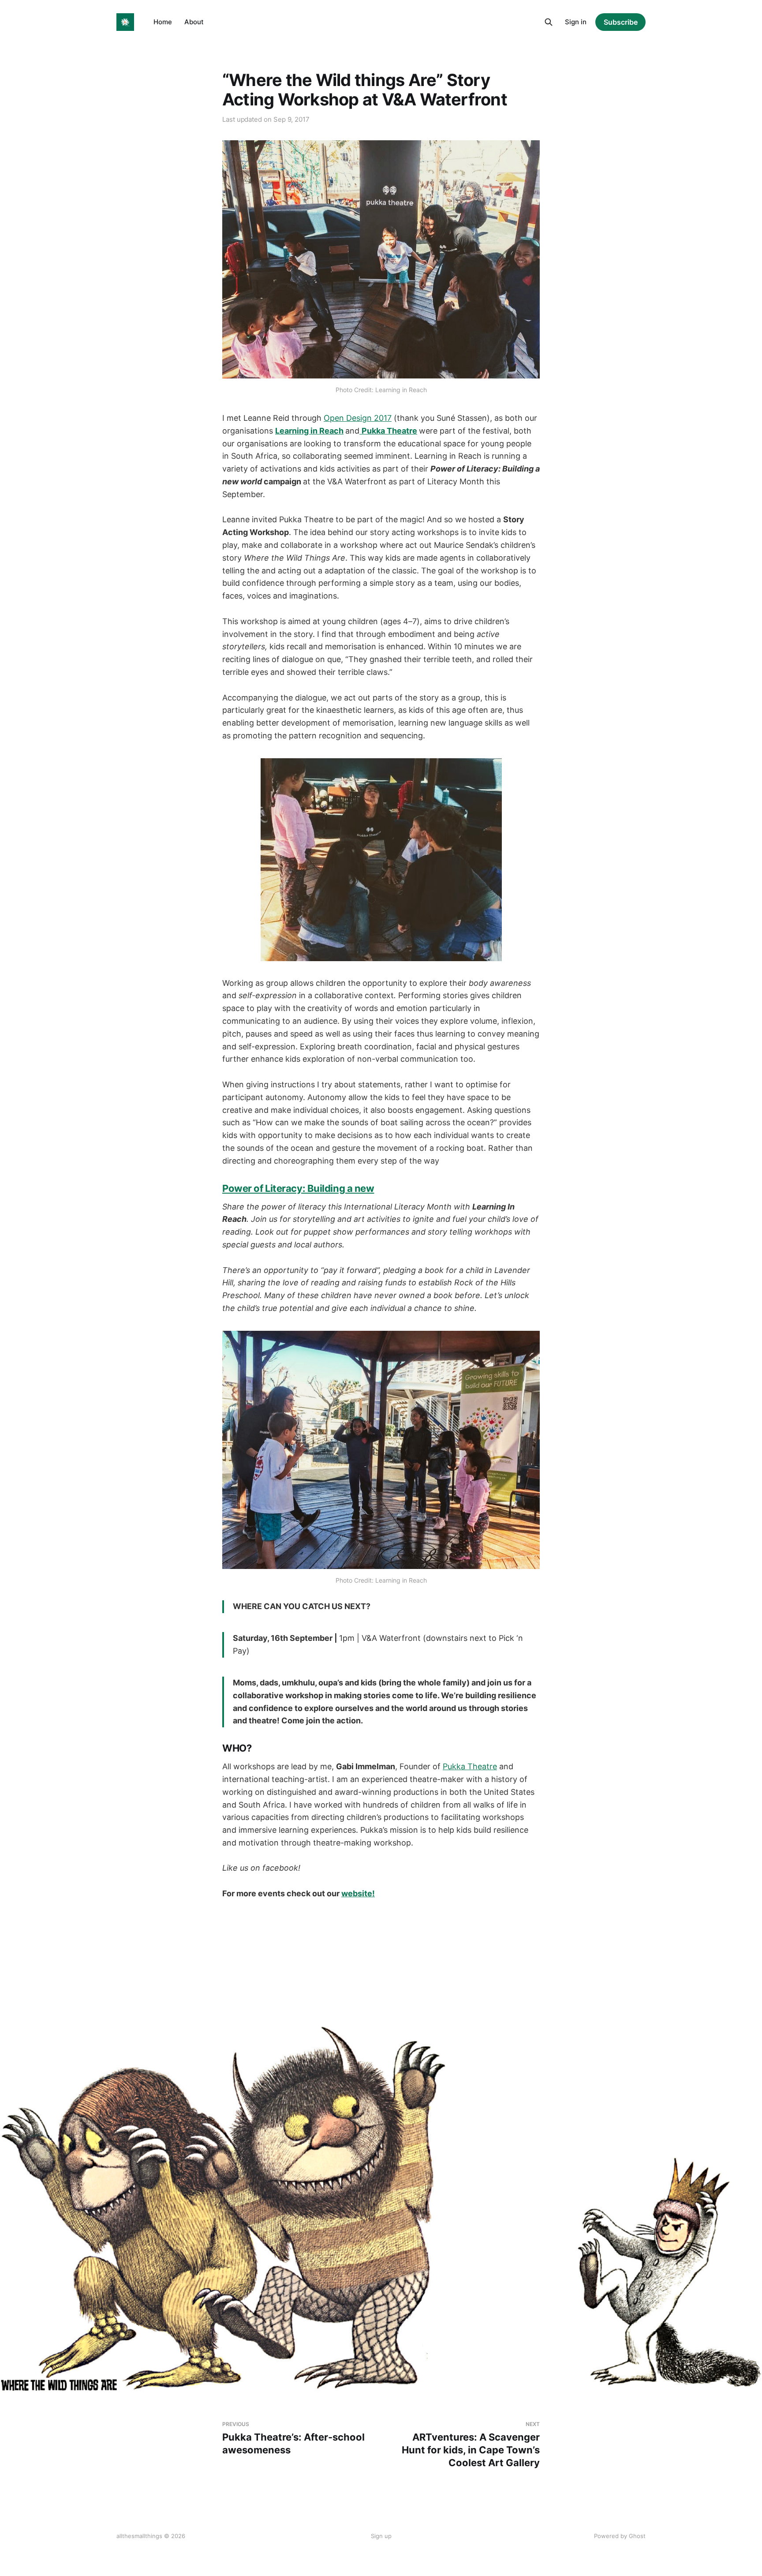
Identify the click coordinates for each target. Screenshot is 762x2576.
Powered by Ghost (620, 2536)
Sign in (576, 22)
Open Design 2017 (358, 418)
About (194, 22)
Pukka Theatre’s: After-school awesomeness (293, 2438)
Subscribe (621, 22)
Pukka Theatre (470, 1766)
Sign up (381, 2536)
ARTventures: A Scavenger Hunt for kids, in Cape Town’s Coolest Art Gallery (471, 2445)
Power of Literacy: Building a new (298, 1188)
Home (163, 22)
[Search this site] (549, 22)
